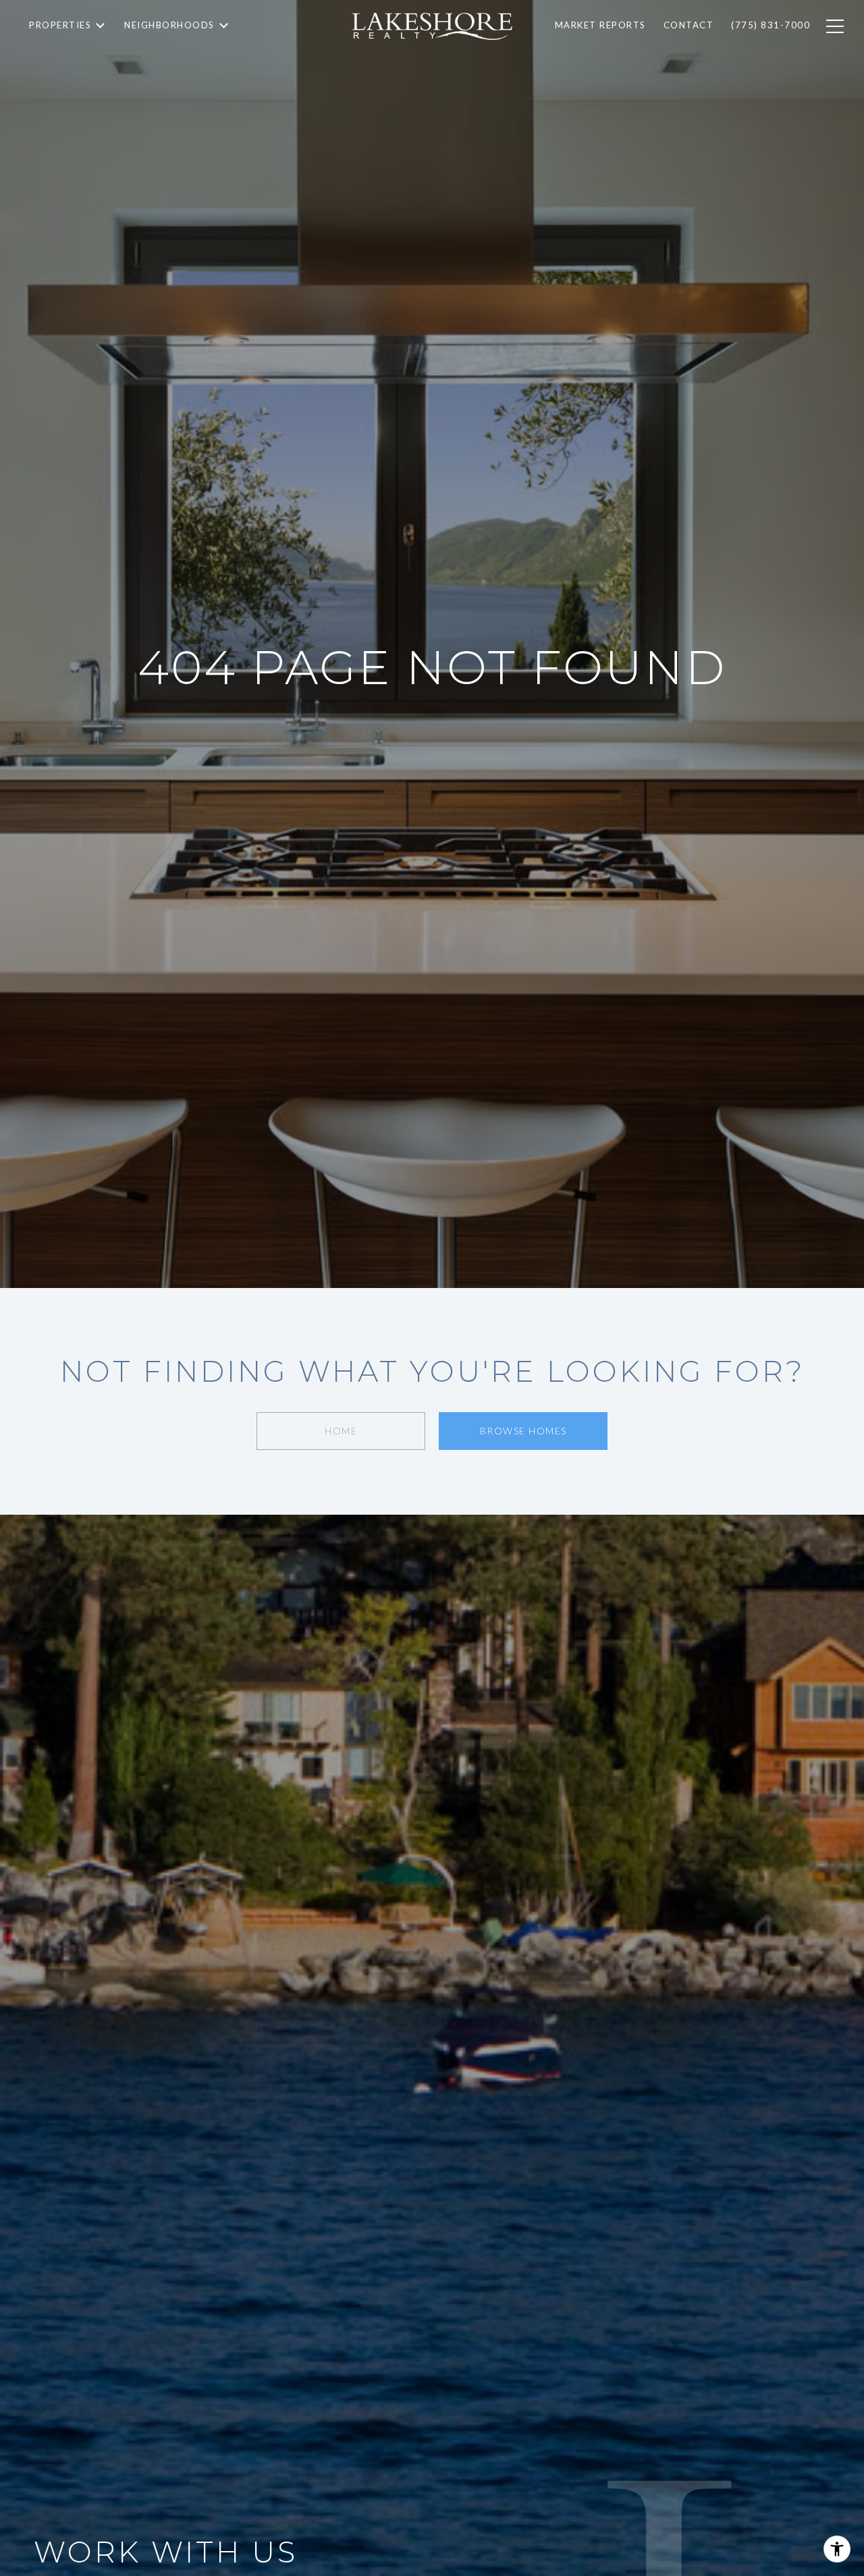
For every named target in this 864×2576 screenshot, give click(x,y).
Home (341, 1431)
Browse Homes (523, 1431)
